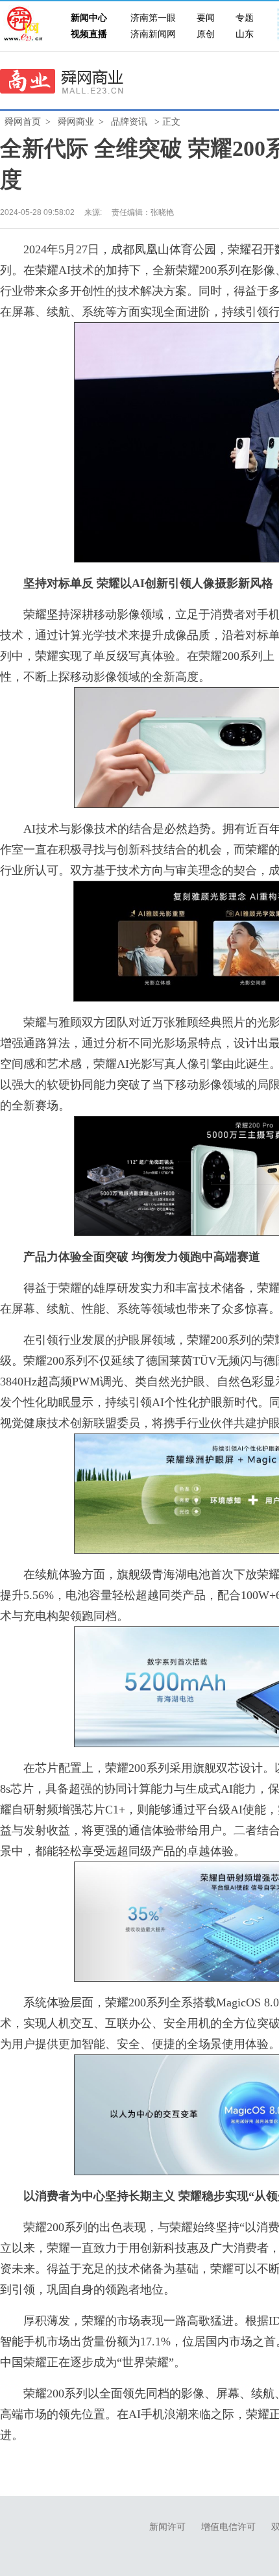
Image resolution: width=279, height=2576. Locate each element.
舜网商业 (76, 122)
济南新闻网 (153, 34)
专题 (245, 18)
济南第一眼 (153, 18)
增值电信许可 (228, 2527)
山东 (245, 34)
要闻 (206, 18)
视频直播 (89, 34)
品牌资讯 (129, 122)
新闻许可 (167, 2527)
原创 (206, 34)
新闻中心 (89, 18)
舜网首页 (23, 122)
